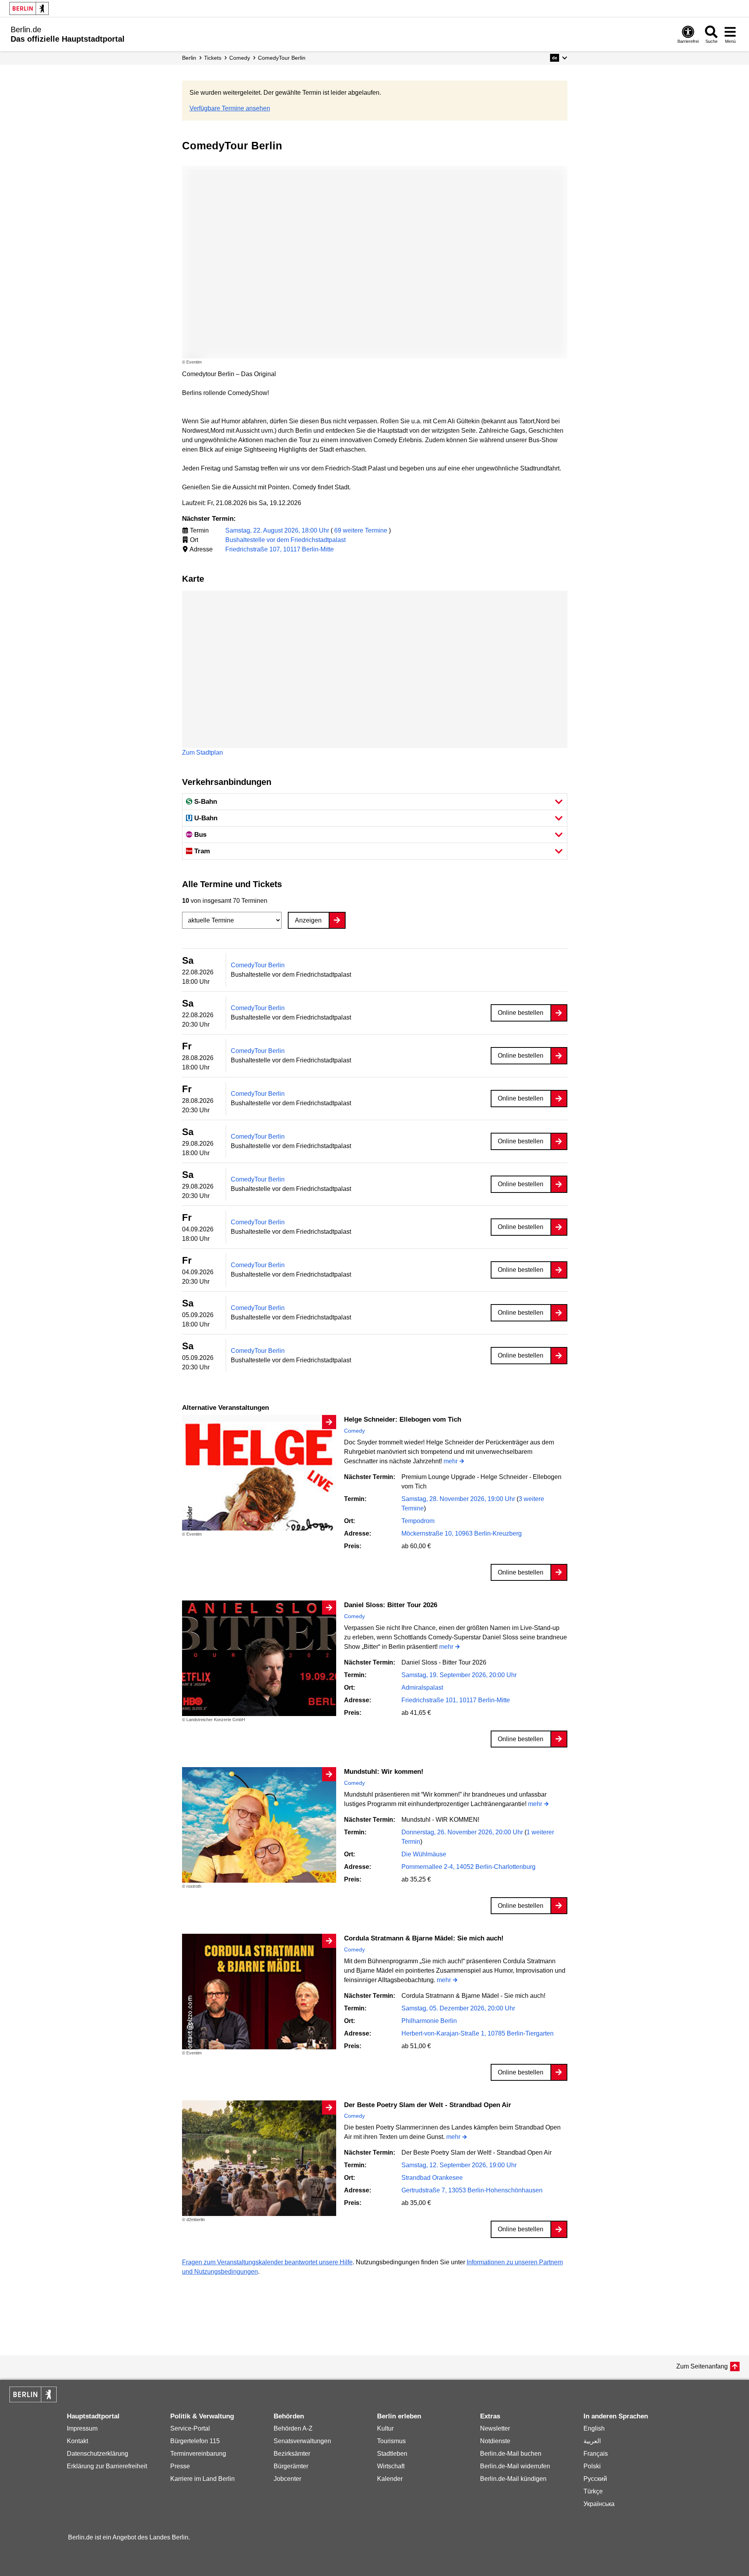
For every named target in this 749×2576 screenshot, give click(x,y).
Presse (180, 2466)
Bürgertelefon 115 (195, 2441)
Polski (592, 2466)
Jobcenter (287, 2479)
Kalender (390, 2479)
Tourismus (391, 2441)
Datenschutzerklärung (98, 2454)
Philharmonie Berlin (429, 2021)
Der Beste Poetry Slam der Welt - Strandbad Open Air (428, 2105)
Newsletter (495, 2428)
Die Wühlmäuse (424, 1854)
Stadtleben (392, 2454)
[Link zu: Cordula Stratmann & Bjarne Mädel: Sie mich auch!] (259, 1992)
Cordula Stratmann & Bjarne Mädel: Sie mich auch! (424, 1938)
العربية (592, 2441)
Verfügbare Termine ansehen (230, 108)
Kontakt (77, 2441)
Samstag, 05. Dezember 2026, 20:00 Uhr (458, 2008)
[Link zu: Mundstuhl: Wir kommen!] (259, 1825)
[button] (559, 58)
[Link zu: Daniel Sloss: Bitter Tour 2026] (259, 1658)
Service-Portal (190, 2428)
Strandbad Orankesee (432, 2178)
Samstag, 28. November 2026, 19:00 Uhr (459, 1499)
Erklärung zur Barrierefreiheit (107, 2466)
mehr (451, 1462)
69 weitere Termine (361, 530)
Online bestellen (521, 1013)
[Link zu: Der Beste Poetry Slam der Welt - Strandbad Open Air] (259, 2158)
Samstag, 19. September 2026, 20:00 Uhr (459, 1675)
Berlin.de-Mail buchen (511, 2454)
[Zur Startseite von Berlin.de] (33, 2400)
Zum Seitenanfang (702, 2366)
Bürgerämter (291, 2466)
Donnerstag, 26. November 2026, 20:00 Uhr (463, 1832)
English (594, 2428)
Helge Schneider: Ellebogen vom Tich (403, 1419)
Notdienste (495, 2441)
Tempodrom (418, 1521)
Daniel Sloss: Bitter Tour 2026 (391, 1605)
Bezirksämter (292, 2454)
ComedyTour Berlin (258, 965)
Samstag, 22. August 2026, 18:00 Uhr (278, 530)
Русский (595, 2479)
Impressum (82, 2428)
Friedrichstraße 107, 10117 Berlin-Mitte (280, 549)
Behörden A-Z (293, 2428)
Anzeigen (308, 920)
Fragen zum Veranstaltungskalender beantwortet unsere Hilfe (267, 2262)
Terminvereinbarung (198, 2454)
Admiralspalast (422, 1688)
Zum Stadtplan (202, 752)
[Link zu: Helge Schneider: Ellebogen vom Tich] (259, 1473)
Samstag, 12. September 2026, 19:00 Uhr (459, 2165)
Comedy (354, 1431)
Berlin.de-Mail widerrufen (515, 2466)
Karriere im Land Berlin (202, 2479)
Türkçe (593, 2491)
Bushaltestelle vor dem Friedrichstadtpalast (285, 540)
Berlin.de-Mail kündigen (513, 2479)
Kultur (385, 2428)
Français (596, 2454)
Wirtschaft (391, 2466)
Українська (599, 2504)
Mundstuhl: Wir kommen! (384, 1772)
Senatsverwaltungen (302, 2441)
